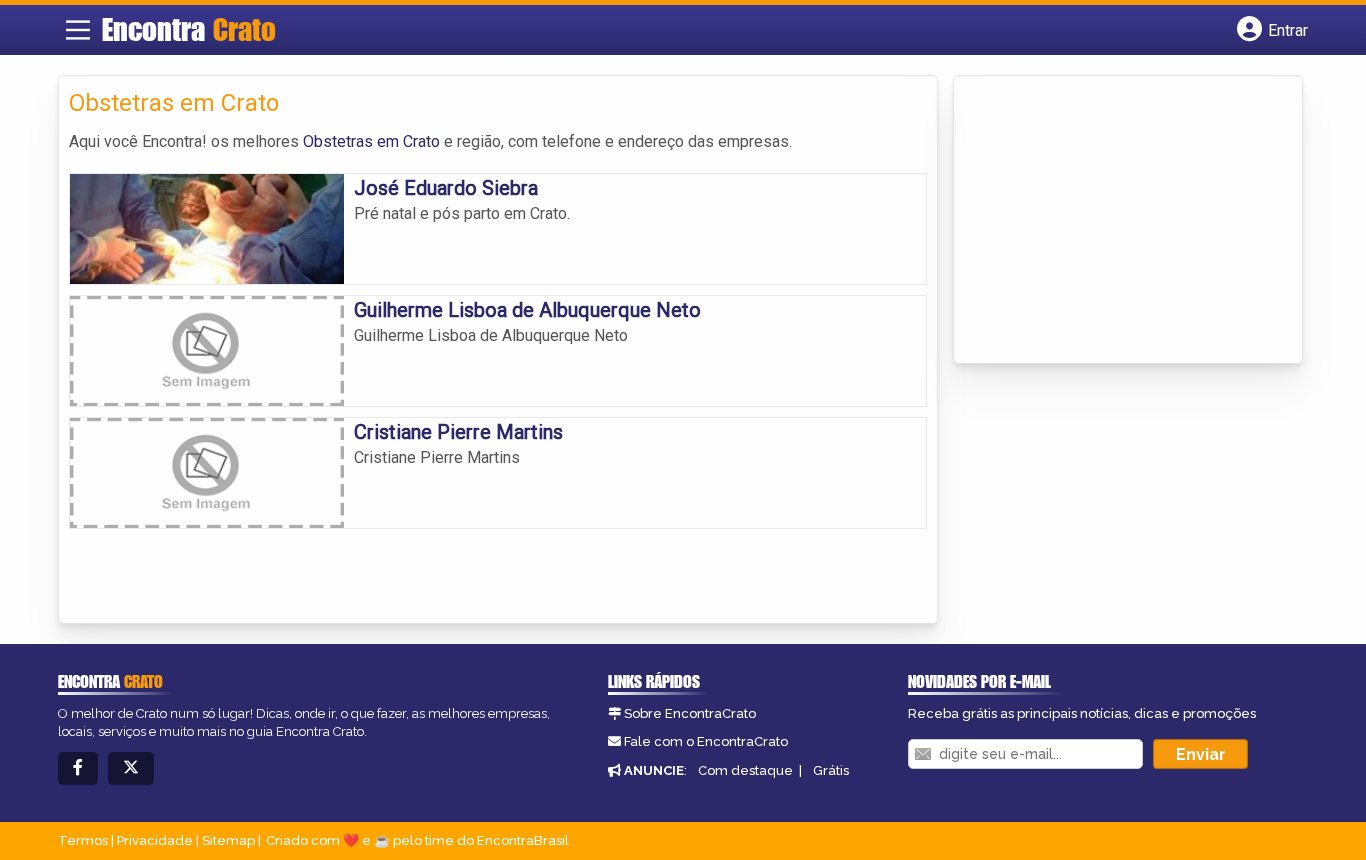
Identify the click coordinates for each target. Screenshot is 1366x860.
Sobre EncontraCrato (690, 713)
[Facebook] (78, 768)
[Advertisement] (1114, 221)
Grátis (831, 770)
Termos (83, 840)
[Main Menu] (78, 30)
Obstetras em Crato (371, 141)
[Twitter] (131, 768)
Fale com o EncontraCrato (706, 741)
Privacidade (155, 840)
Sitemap (228, 840)
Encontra (189, 29)
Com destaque (745, 770)
